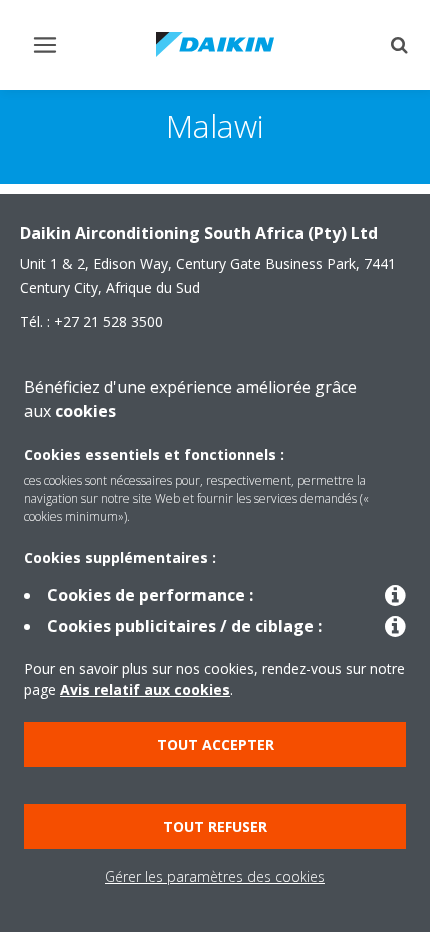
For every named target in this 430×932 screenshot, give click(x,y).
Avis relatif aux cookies (145, 689)
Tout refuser (215, 826)
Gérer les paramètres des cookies (215, 876)
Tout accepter (215, 744)
